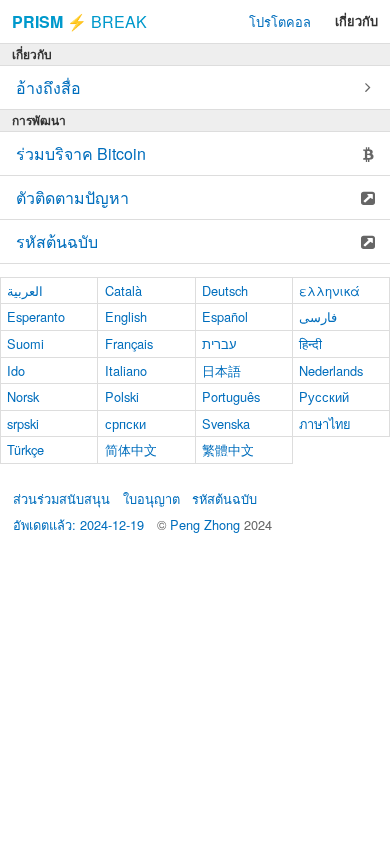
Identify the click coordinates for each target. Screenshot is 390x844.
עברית (219, 343)
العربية (25, 290)
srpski (23, 423)
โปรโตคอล (280, 21)
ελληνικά (329, 290)
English (126, 316)
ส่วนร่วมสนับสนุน (61, 498)
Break (79, 21)
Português (231, 396)
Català (123, 290)
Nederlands (331, 370)
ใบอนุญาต (151, 498)
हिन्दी (310, 343)
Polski (122, 396)
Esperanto (36, 316)
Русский (324, 396)
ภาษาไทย (325, 423)
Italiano (126, 370)
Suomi (25, 343)
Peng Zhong (207, 524)
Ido (16, 370)
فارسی (318, 316)
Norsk (23, 396)
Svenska (226, 423)
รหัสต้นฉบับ (224, 498)
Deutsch (225, 290)
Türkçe (25, 449)
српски (125, 423)
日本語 (221, 370)
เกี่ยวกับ (356, 21)
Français (129, 343)
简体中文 (131, 449)
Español (225, 316)
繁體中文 (228, 449)
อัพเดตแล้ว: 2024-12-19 (78, 524)
